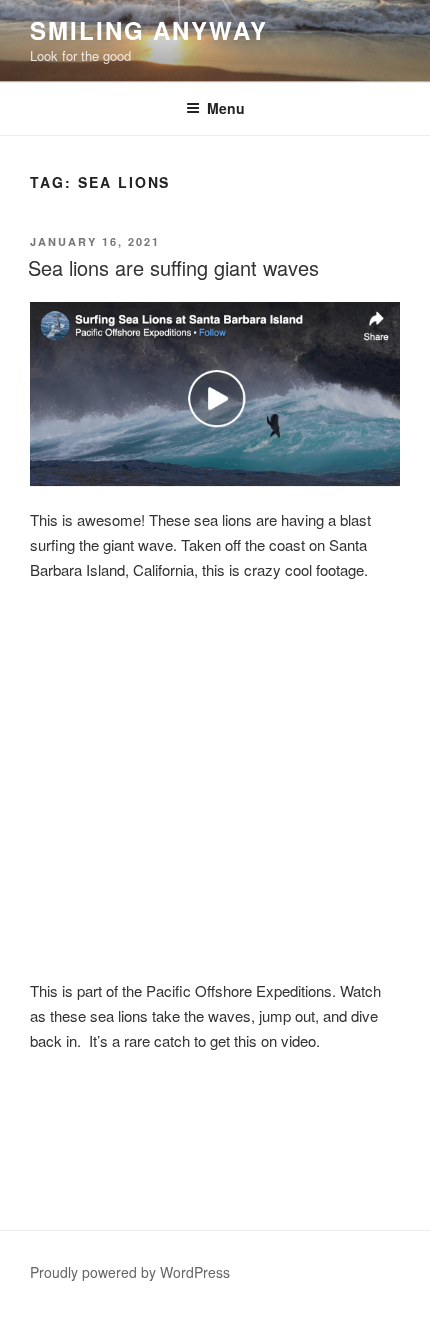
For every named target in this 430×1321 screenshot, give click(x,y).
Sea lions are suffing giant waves (173, 267)
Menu (226, 108)
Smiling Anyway (149, 30)
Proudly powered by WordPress (130, 1272)
